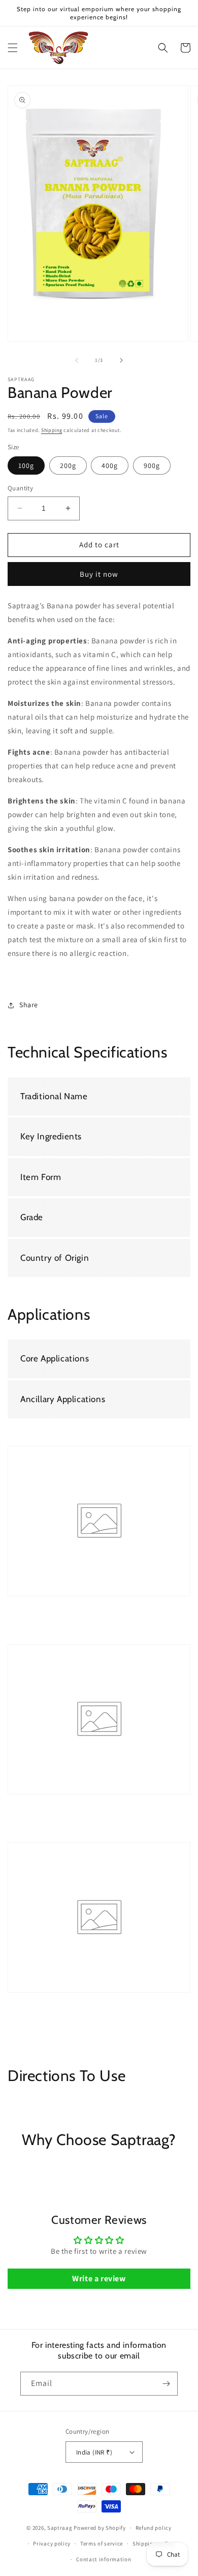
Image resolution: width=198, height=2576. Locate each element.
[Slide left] (77, 360)
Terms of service (102, 2543)
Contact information (104, 2559)
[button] (13, 48)
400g (110, 465)
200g (68, 465)
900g (152, 465)
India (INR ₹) (94, 2452)
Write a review (99, 2278)
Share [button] (29, 1005)
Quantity (20, 488)
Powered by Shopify (100, 2528)
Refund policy (154, 2528)
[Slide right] (121, 360)
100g (26, 465)
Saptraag (60, 2528)
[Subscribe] (166, 2384)
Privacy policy (52, 2543)
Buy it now (99, 574)
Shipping (52, 430)
